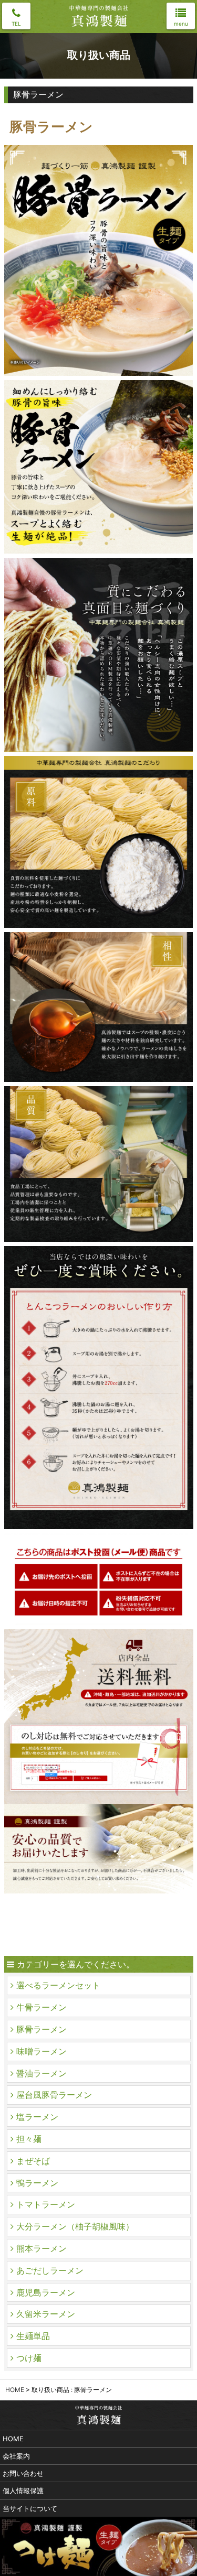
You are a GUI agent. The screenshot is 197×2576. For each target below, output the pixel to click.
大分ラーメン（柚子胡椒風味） (75, 2226)
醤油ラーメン (42, 2073)
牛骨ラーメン (42, 2007)
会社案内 (16, 2456)
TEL (16, 24)
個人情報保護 (23, 2491)
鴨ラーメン (37, 2183)
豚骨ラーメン (42, 2029)
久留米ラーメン (46, 2314)
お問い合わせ (23, 2473)
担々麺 (29, 2139)
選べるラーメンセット (58, 1985)
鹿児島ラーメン (46, 2292)
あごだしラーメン (50, 2270)
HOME (15, 2390)
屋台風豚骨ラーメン (54, 2095)
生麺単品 (33, 2336)
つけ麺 (29, 2358)
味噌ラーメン (42, 2051)
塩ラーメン (37, 2117)
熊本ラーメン (42, 2248)
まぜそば (33, 2161)
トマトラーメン (46, 2204)
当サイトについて (30, 2508)
